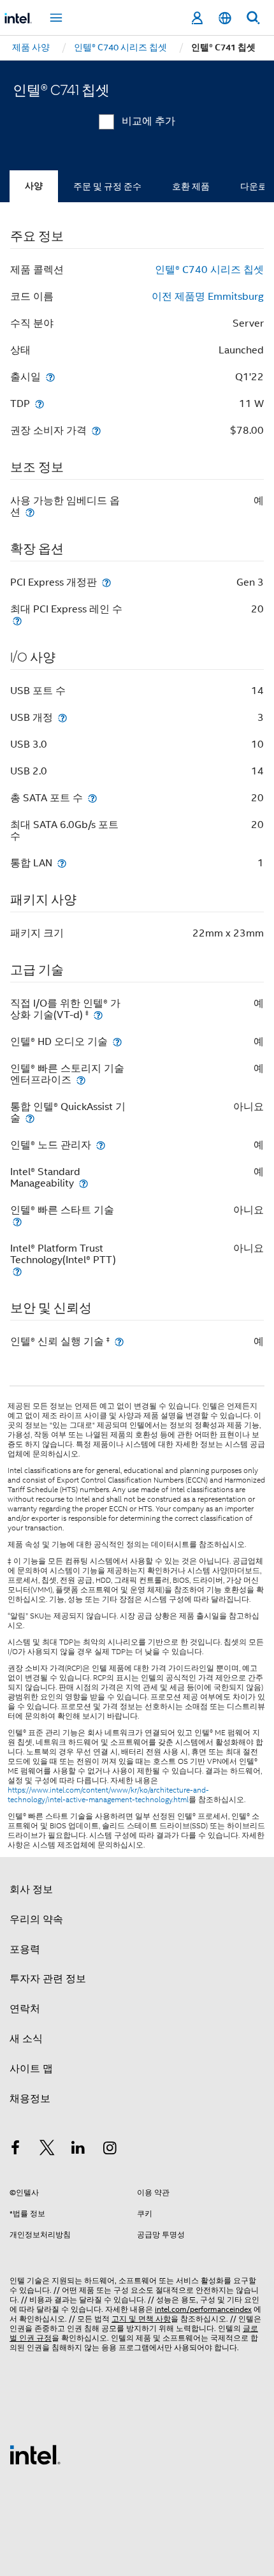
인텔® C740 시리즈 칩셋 (209, 270)
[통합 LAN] (62, 863)
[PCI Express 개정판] (106, 582)
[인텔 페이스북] (15, 2150)
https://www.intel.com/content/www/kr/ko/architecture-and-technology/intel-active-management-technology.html (108, 1795)
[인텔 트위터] (47, 2150)
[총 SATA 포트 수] (92, 798)
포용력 (25, 1950)
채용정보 (30, 2099)
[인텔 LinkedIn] (78, 2150)
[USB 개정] (62, 717)
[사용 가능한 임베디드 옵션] (30, 512)
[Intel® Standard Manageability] (83, 1183)
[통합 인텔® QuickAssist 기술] (30, 1118)
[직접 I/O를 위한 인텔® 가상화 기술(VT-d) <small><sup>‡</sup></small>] (98, 1015)
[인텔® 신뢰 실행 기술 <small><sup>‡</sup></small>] (119, 1341)
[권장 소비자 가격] (96, 430)
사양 (34, 186)
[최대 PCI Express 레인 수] (17, 620)
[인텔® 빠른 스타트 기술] (17, 1221)
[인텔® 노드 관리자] (101, 1145)
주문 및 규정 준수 (107, 186)
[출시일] (50, 377)
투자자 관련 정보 (48, 1979)
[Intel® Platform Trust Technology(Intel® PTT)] (17, 1271)
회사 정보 (31, 1890)
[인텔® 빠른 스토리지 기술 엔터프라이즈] (81, 1080)
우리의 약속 (36, 1920)
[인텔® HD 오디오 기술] (117, 1041)
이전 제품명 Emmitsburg (208, 297)
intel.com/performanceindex (203, 2309)
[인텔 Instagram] (110, 2150)
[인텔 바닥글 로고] (35, 2454)
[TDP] (40, 403)
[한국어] (225, 18)
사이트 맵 (31, 2069)
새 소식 (26, 2039)
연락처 (25, 2009)
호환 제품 (191, 186)
